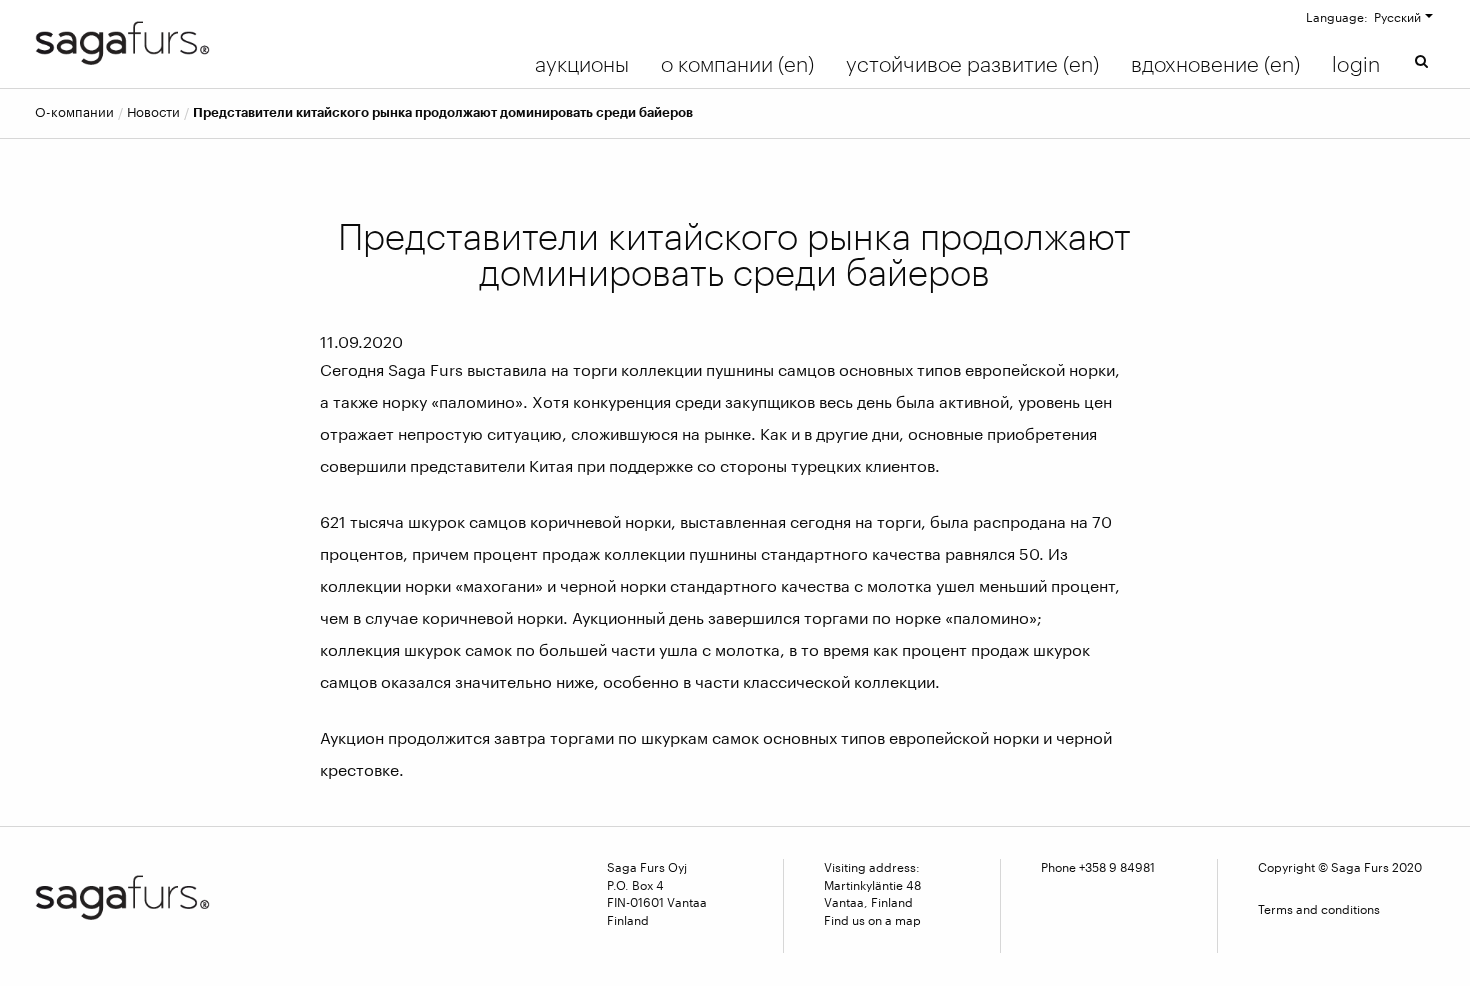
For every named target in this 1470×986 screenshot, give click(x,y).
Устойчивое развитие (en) (972, 64)
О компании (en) (737, 64)
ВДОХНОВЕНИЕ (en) (1215, 64)
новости (153, 112)
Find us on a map (872, 920)
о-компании (74, 112)
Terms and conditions (1319, 909)
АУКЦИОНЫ (582, 64)
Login (1356, 64)
